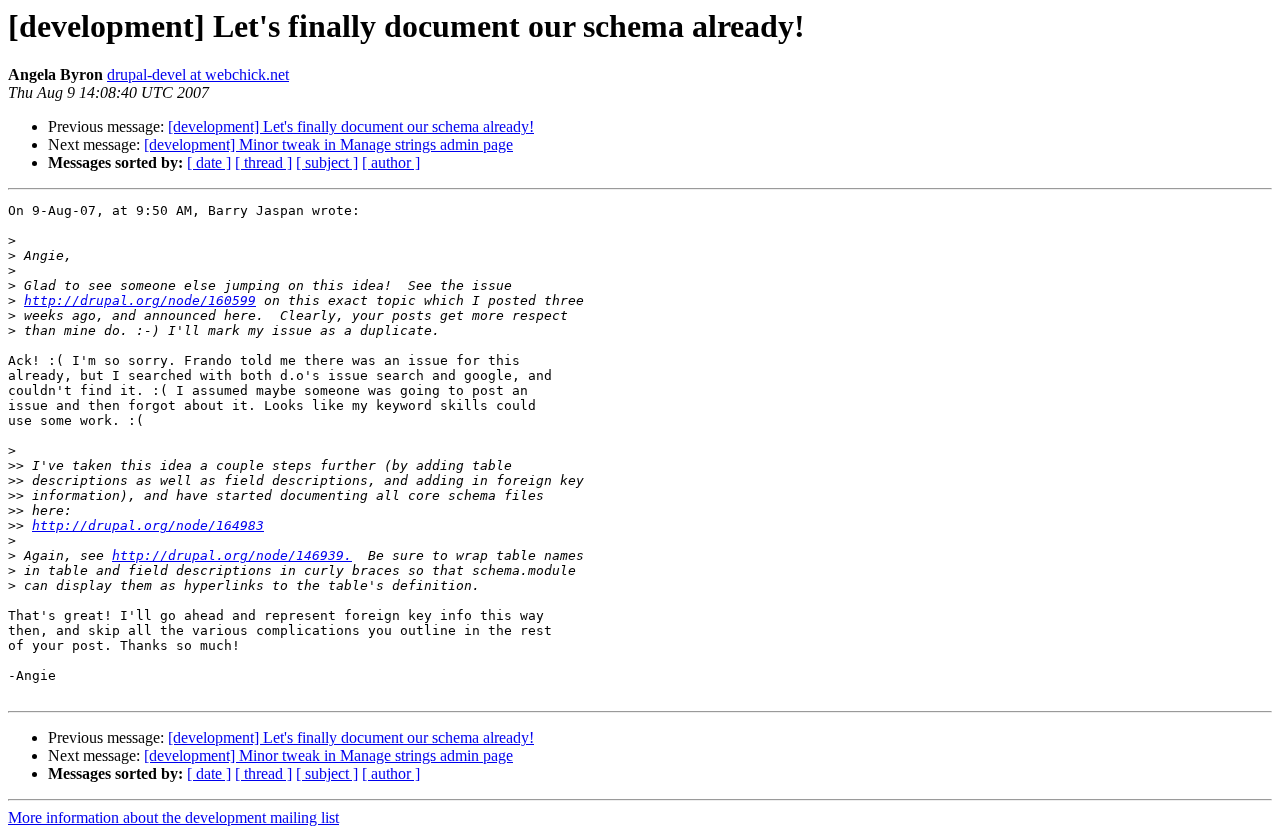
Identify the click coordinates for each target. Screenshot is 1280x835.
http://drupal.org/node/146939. (232, 555)
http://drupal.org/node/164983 (148, 525)
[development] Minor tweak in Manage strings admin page (328, 144)
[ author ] (391, 162)
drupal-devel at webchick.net (198, 74)
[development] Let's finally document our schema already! (351, 126)
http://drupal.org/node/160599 (140, 300)
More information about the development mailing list (173, 817)
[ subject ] (327, 162)
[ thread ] (263, 162)
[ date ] (209, 162)
